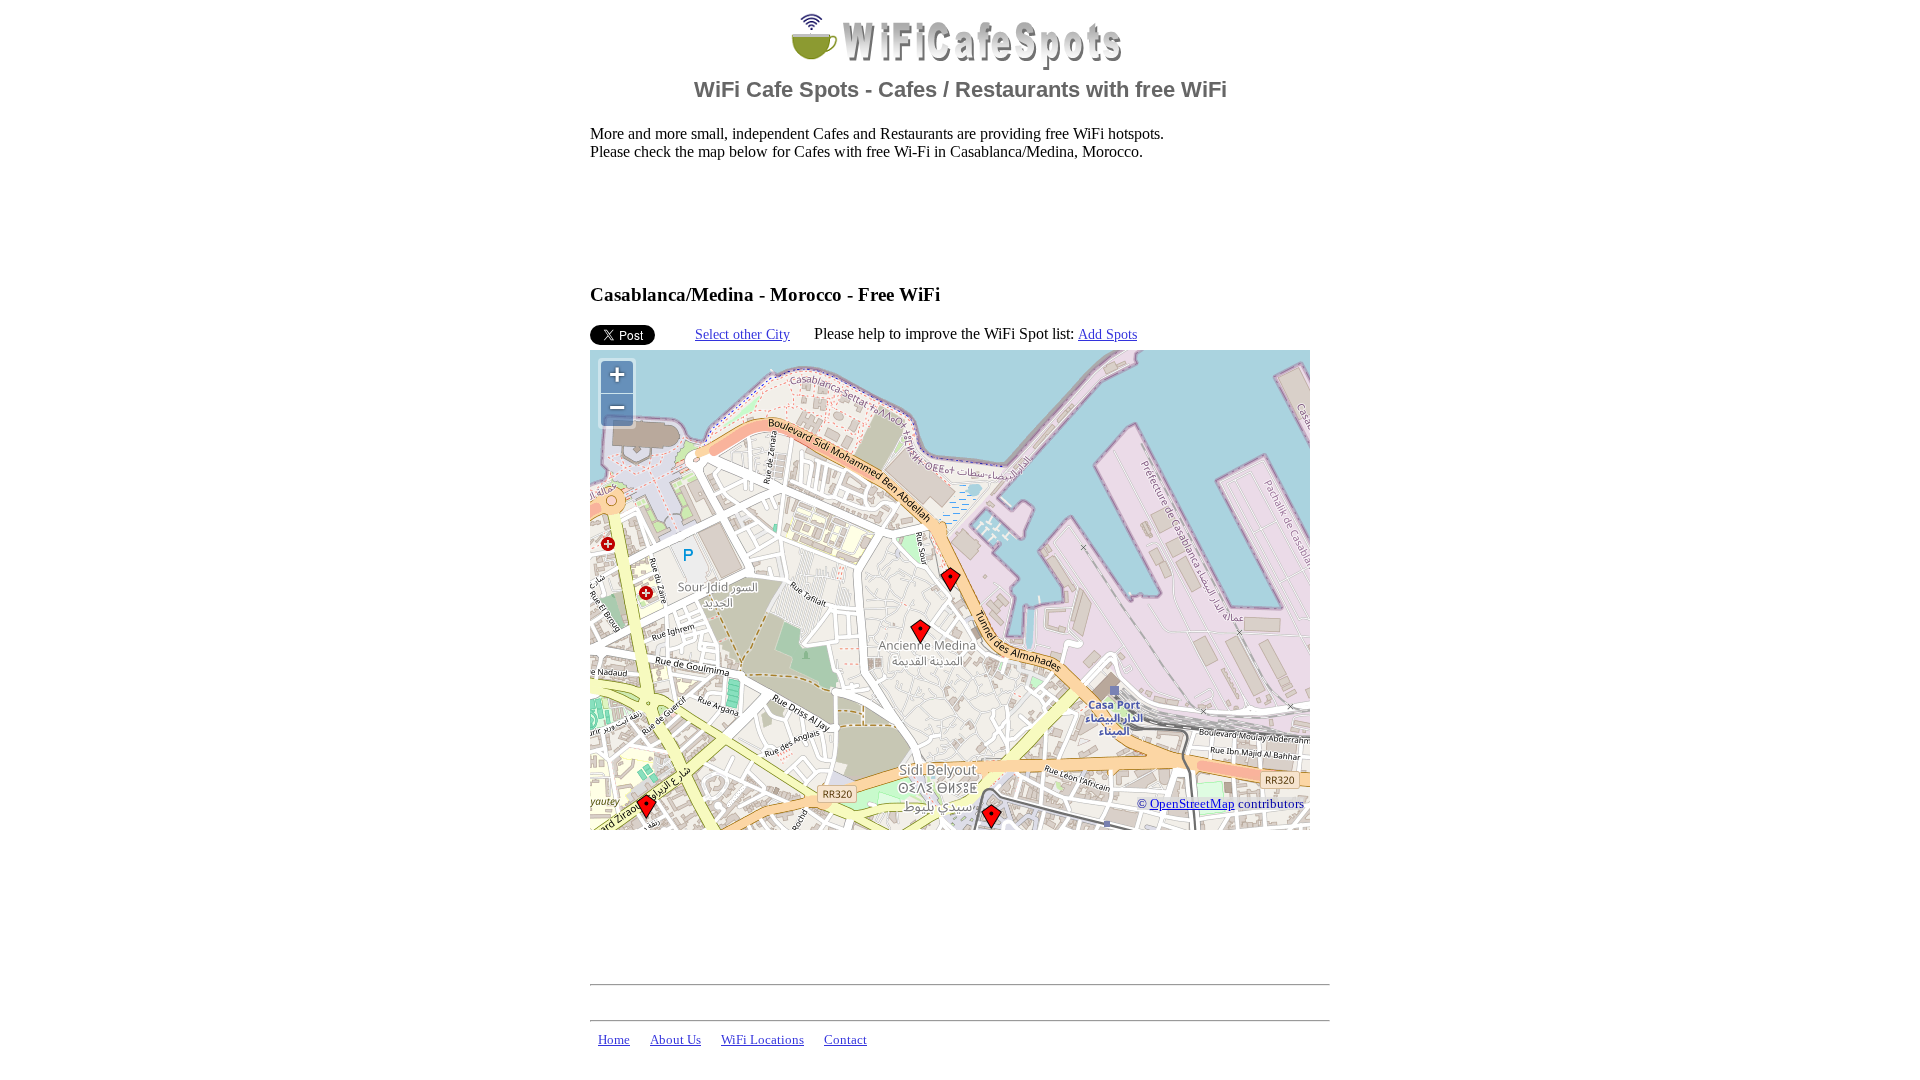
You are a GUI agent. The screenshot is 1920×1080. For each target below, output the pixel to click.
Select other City (742, 334)
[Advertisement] (954, 221)
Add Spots (1107, 334)
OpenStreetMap (1192, 804)
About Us (675, 1040)
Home (614, 1040)
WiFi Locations (762, 1040)
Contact (845, 1040)
